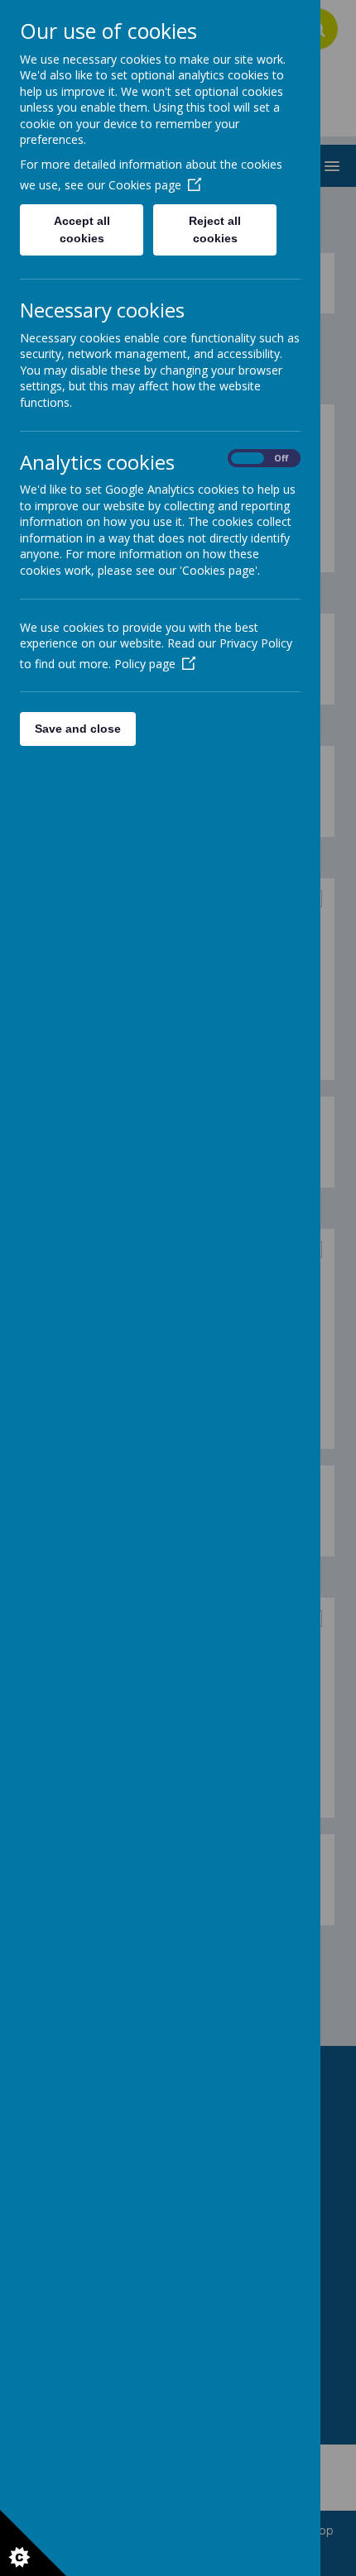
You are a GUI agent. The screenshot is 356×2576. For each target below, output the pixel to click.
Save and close (78, 729)
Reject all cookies (215, 229)
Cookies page (145, 185)
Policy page (145, 664)
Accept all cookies (82, 229)
